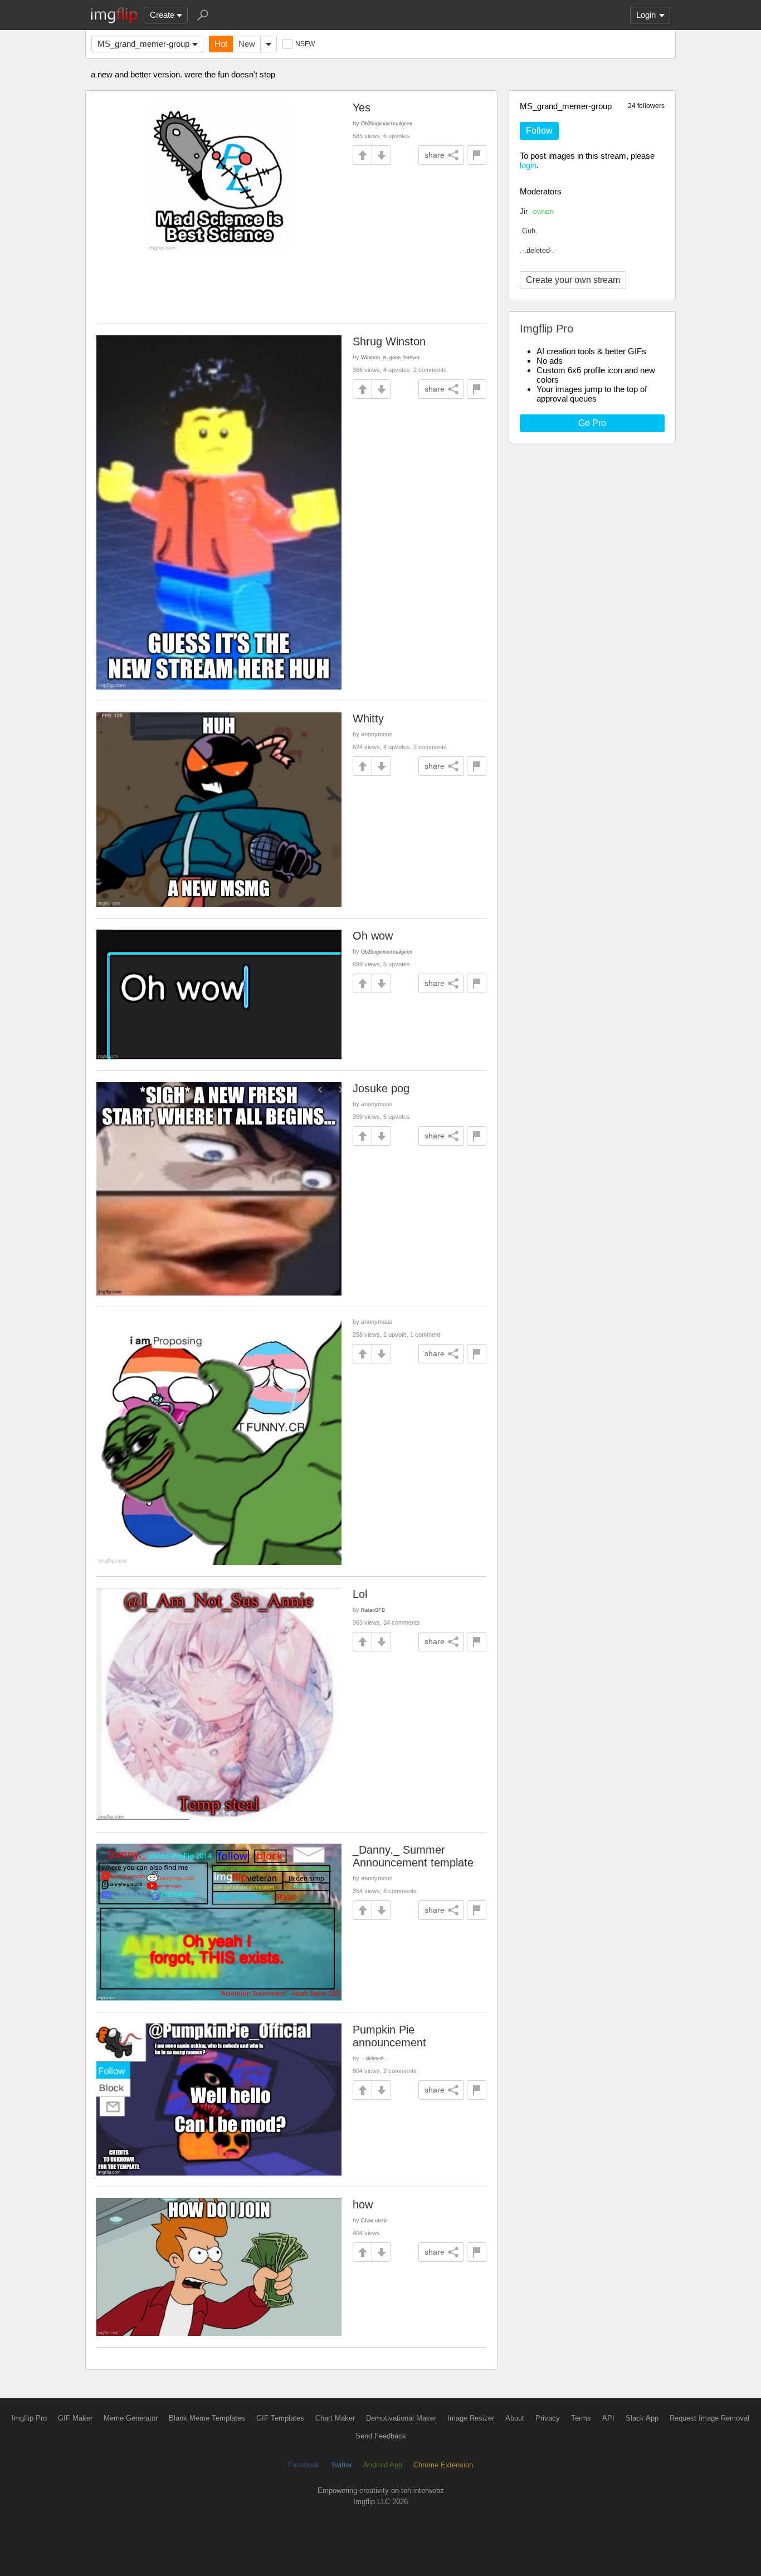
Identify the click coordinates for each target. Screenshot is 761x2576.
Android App (383, 2465)
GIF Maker (75, 2418)
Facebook (304, 2465)
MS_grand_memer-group (143, 44)
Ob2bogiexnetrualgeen (387, 123)
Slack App (642, 2418)
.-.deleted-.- (538, 250)
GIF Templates (280, 2418)
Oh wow (373, 936)
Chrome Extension (443, 2465)
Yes (362, 107)
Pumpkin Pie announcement (389, 2036)
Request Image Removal (709, 2418)
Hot (221, 44)
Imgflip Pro (29, 2418)
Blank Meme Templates (207, 2418)
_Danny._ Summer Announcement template (413, 1856)
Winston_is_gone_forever (390, 357)
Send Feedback (381, 2436)
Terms (581, 2418)
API (608, 2418)
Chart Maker (335, 2418)
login (528, 165)
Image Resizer (471, 2418)
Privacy (548, 2418)
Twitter (342, 2465)
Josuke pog (381, 1088)
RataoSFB (373, 1610)
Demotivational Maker (401, 2418)
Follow (539, 131)
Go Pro (592, 423)
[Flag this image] (477, 155)
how (363, 2204)
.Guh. (529, 231)
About (515, 2418)
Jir (537, 211)
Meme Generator (131, 2418)
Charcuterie (374, 2220)
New (247, 44)
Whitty (368, 718)
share (435, 155)
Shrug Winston (389, 341)
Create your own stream (573, 280)
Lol (360, 1594)
